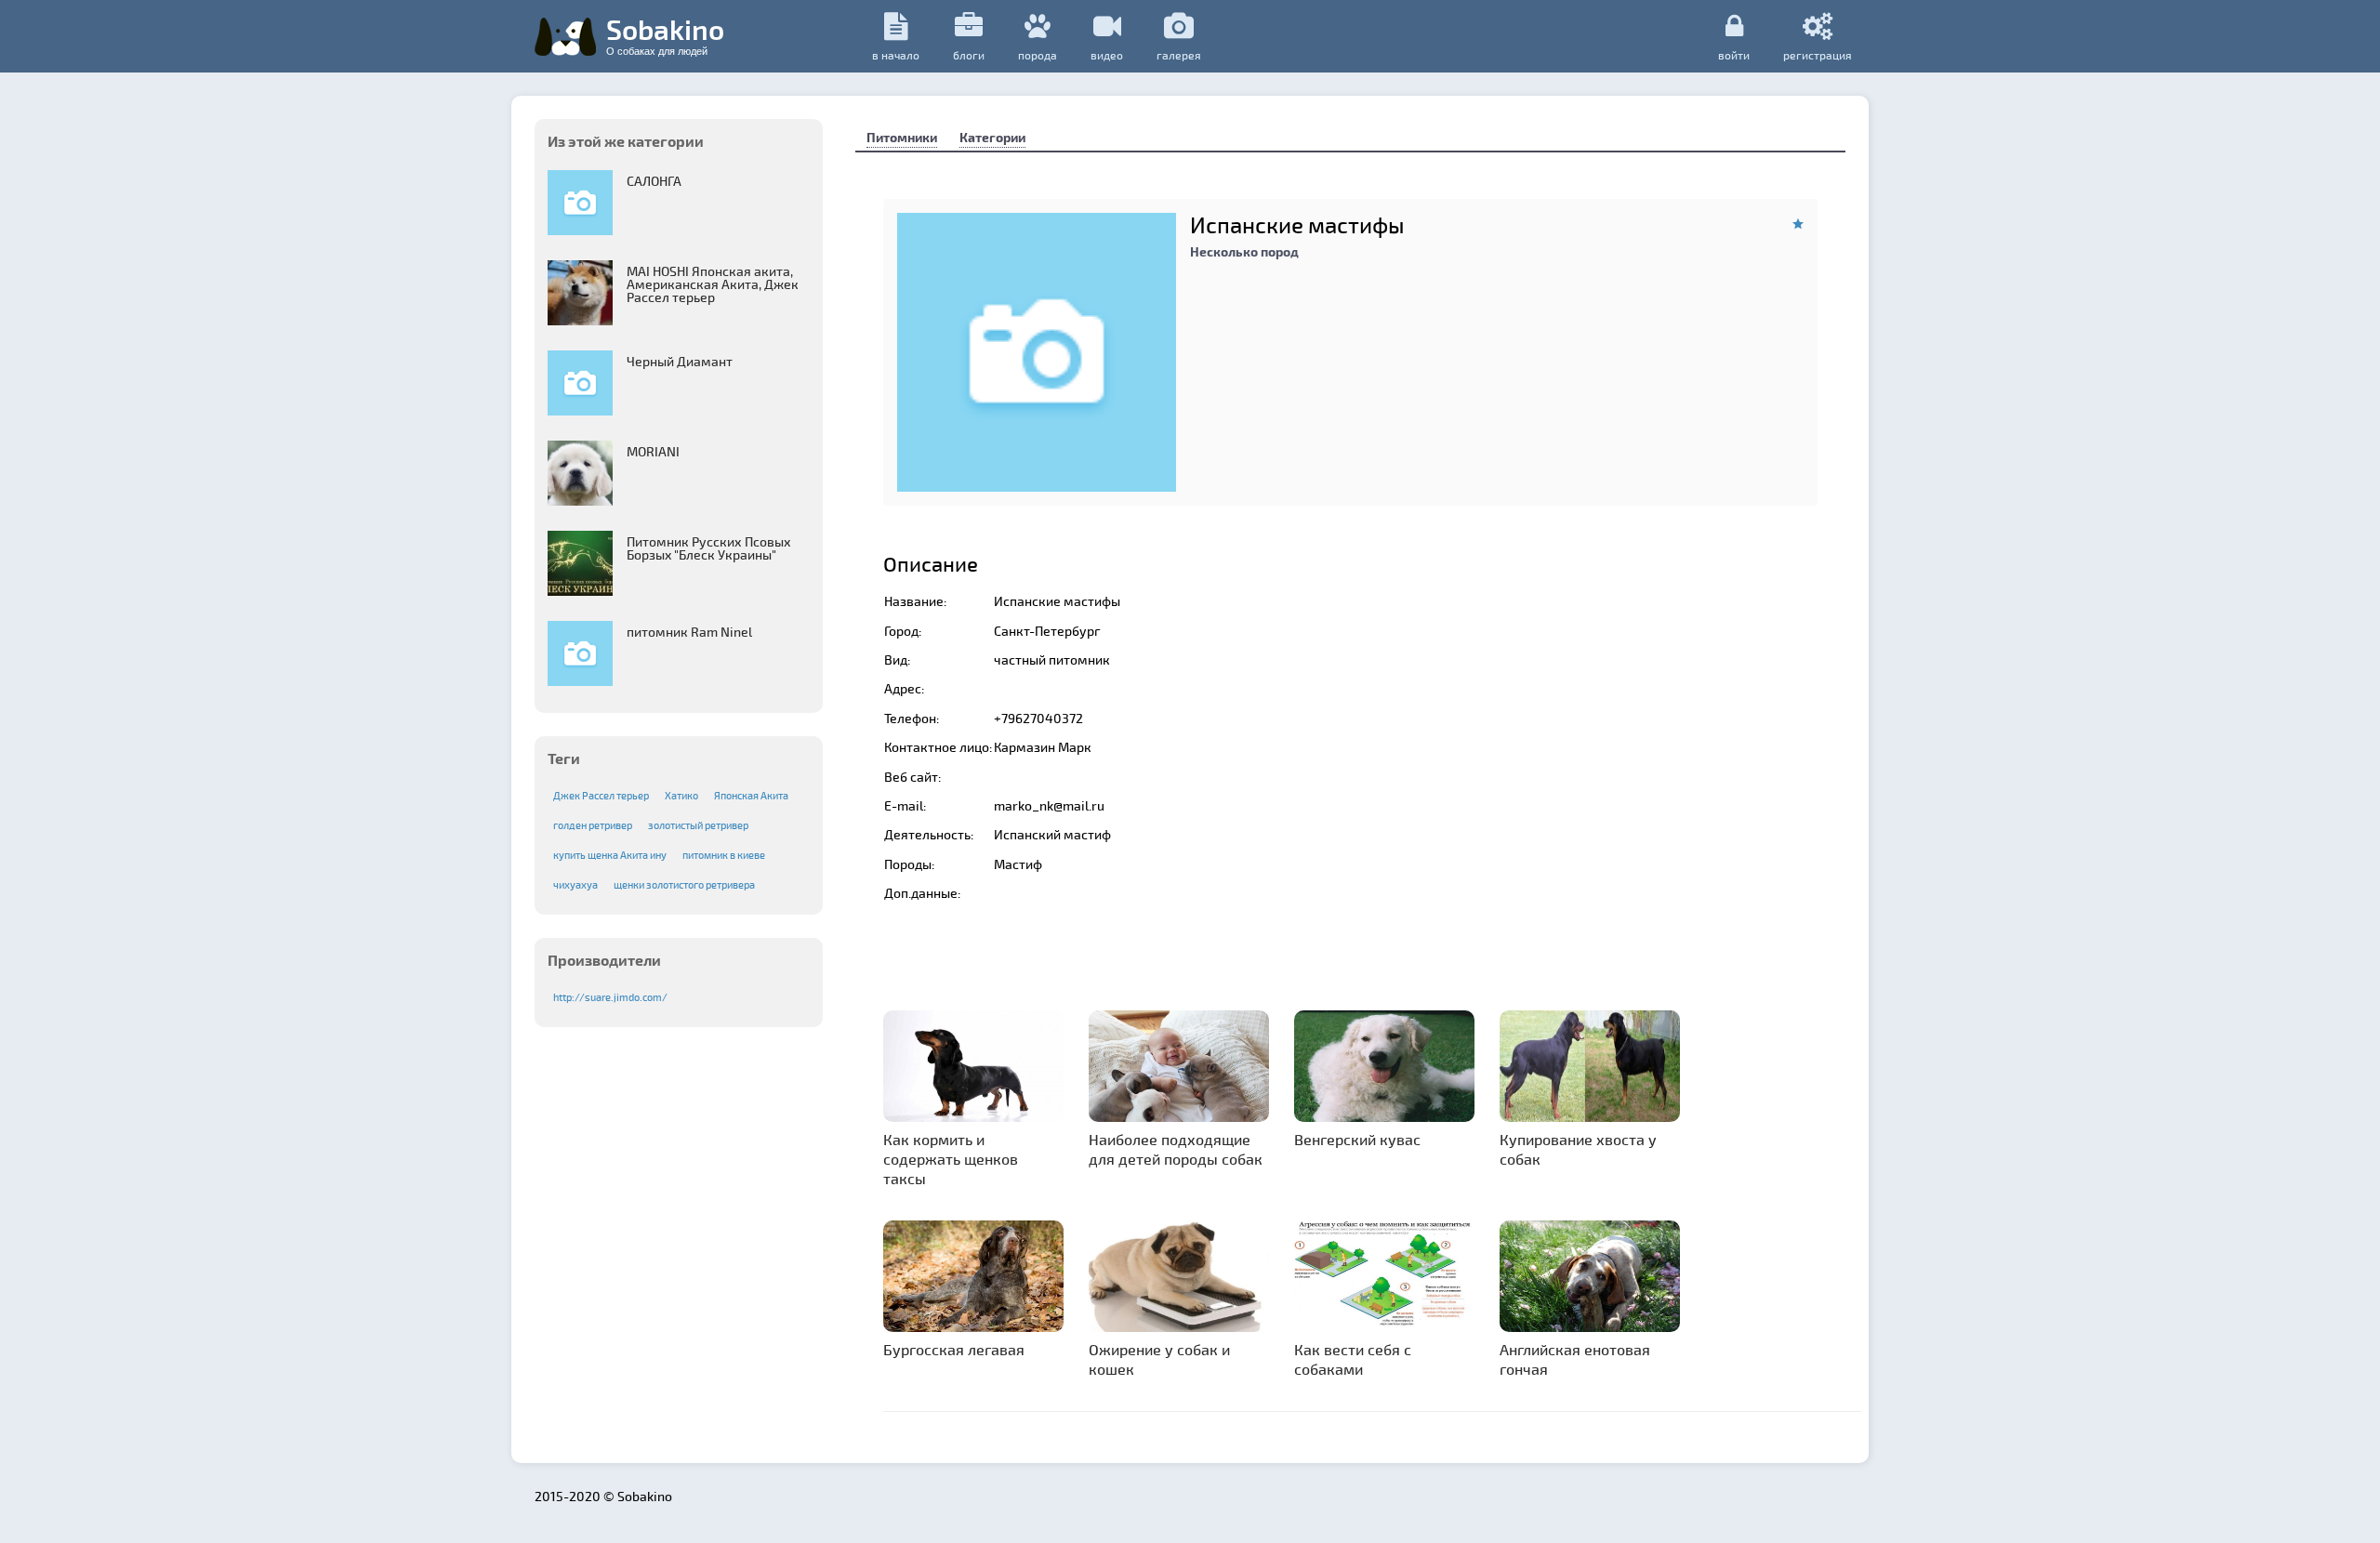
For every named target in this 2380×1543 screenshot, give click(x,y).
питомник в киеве (724, 855)
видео (1107, 55)
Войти (1734, 54)
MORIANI (653, 451)
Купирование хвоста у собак (1578, 1149)
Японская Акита (751, 795)
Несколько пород (1244, 251)
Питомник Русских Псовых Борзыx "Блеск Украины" (709, 548)
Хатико (681, 795)
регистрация (1818, 54)
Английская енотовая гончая (1575, 1359)
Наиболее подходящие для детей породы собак (1176, 1149)
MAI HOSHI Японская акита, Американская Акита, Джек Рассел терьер (713, 284)
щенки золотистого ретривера (684, 884)
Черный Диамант (680, 361)
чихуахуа (575, 884)
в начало (896, 55)
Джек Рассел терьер (601, 795)
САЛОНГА (654, 181)
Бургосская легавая (954, 1349)
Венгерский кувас (1357, 1139)
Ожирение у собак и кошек (1159, 1359)
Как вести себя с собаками (1353, 1359)
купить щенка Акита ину (610, 855)
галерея (1179, 55)
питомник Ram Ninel (689, 632)
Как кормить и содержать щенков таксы (951, 1159)
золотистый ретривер (698, 825)
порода (1038, 55)
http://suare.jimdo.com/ (610, 997)
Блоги (969, 55)
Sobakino (665, 34)
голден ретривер (593, 825)
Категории (992, 137)
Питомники (902, 137)
